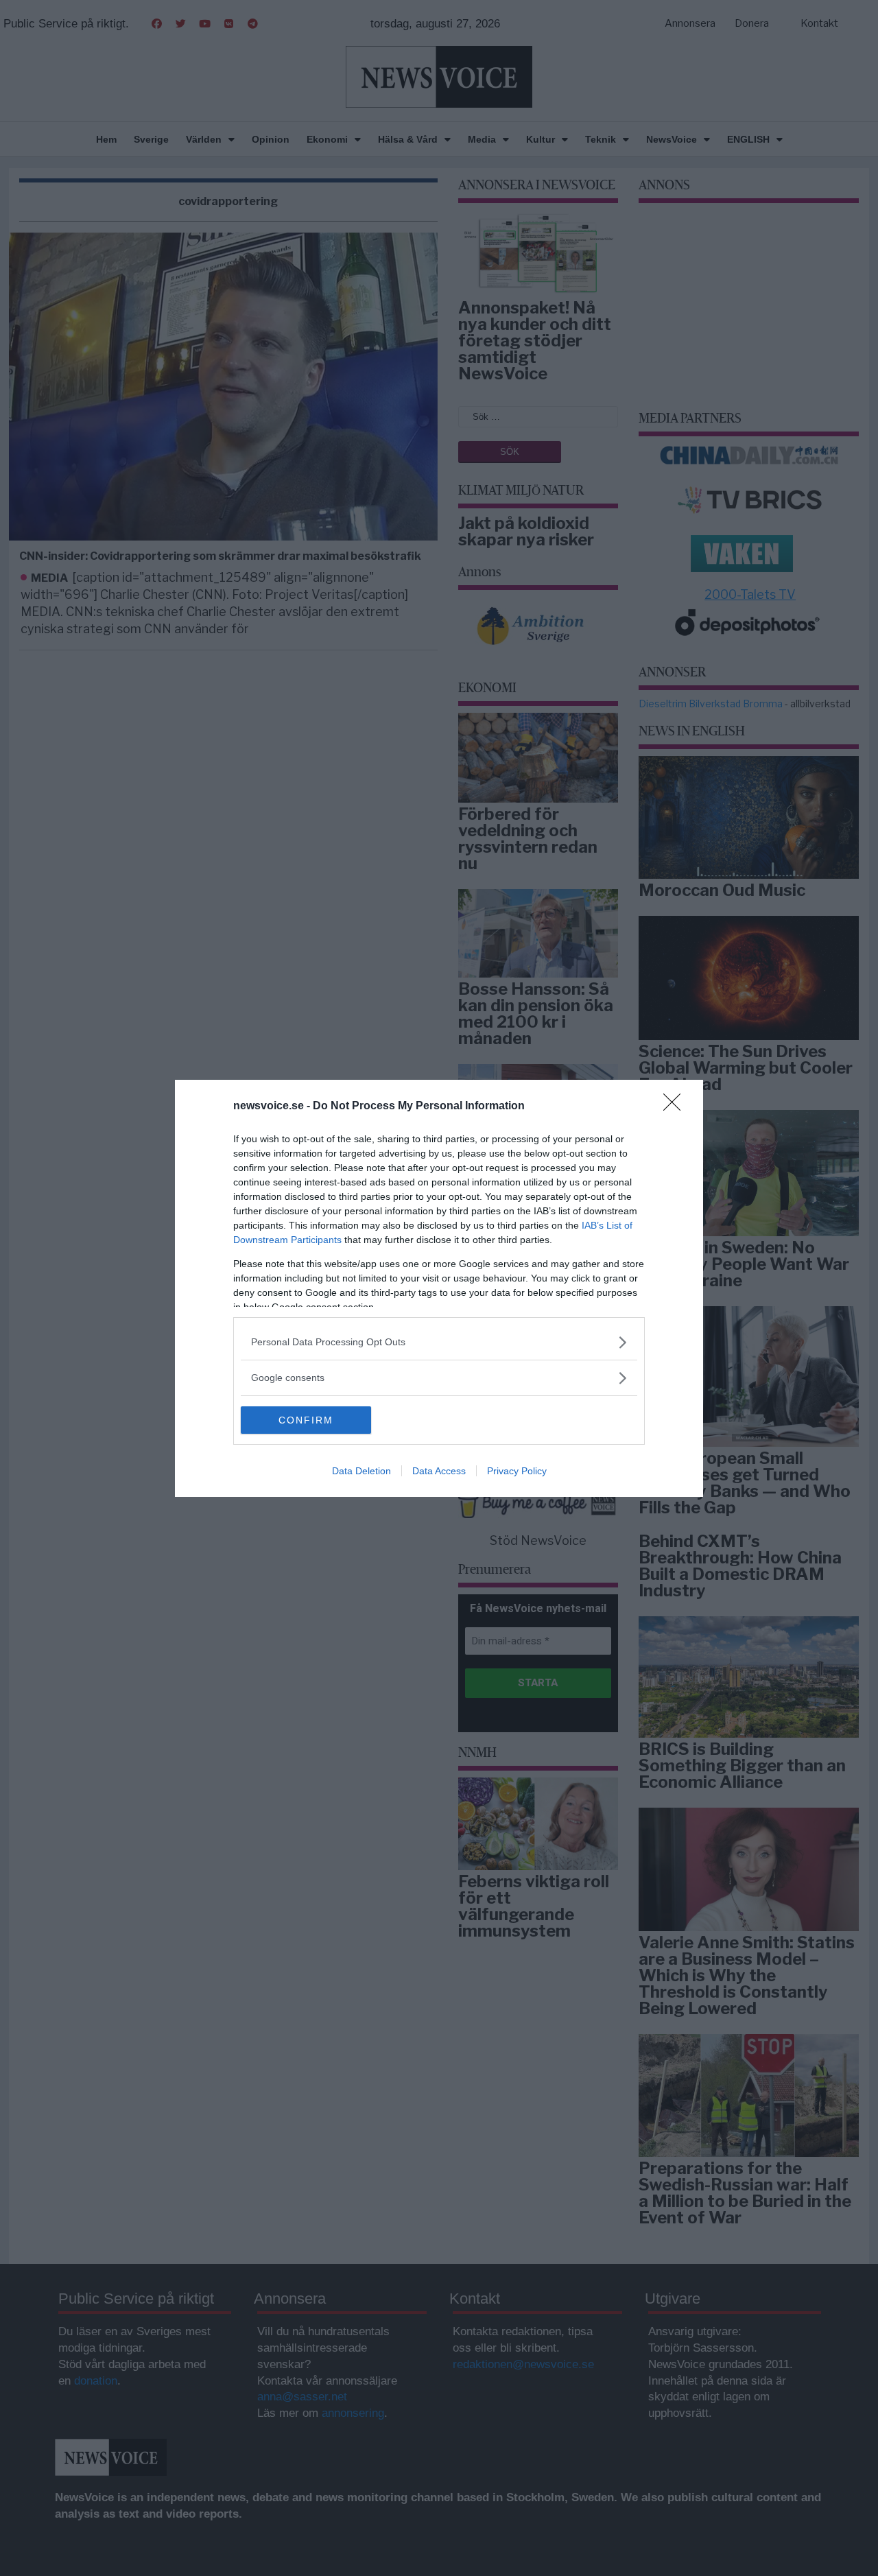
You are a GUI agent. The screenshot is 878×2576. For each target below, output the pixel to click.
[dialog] (439, 1288)
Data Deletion (361, 1471)
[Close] (676, 1107)
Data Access (439, 1471)
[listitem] (439, 1342)
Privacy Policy (517, 1471)
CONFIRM (306, 1420)
